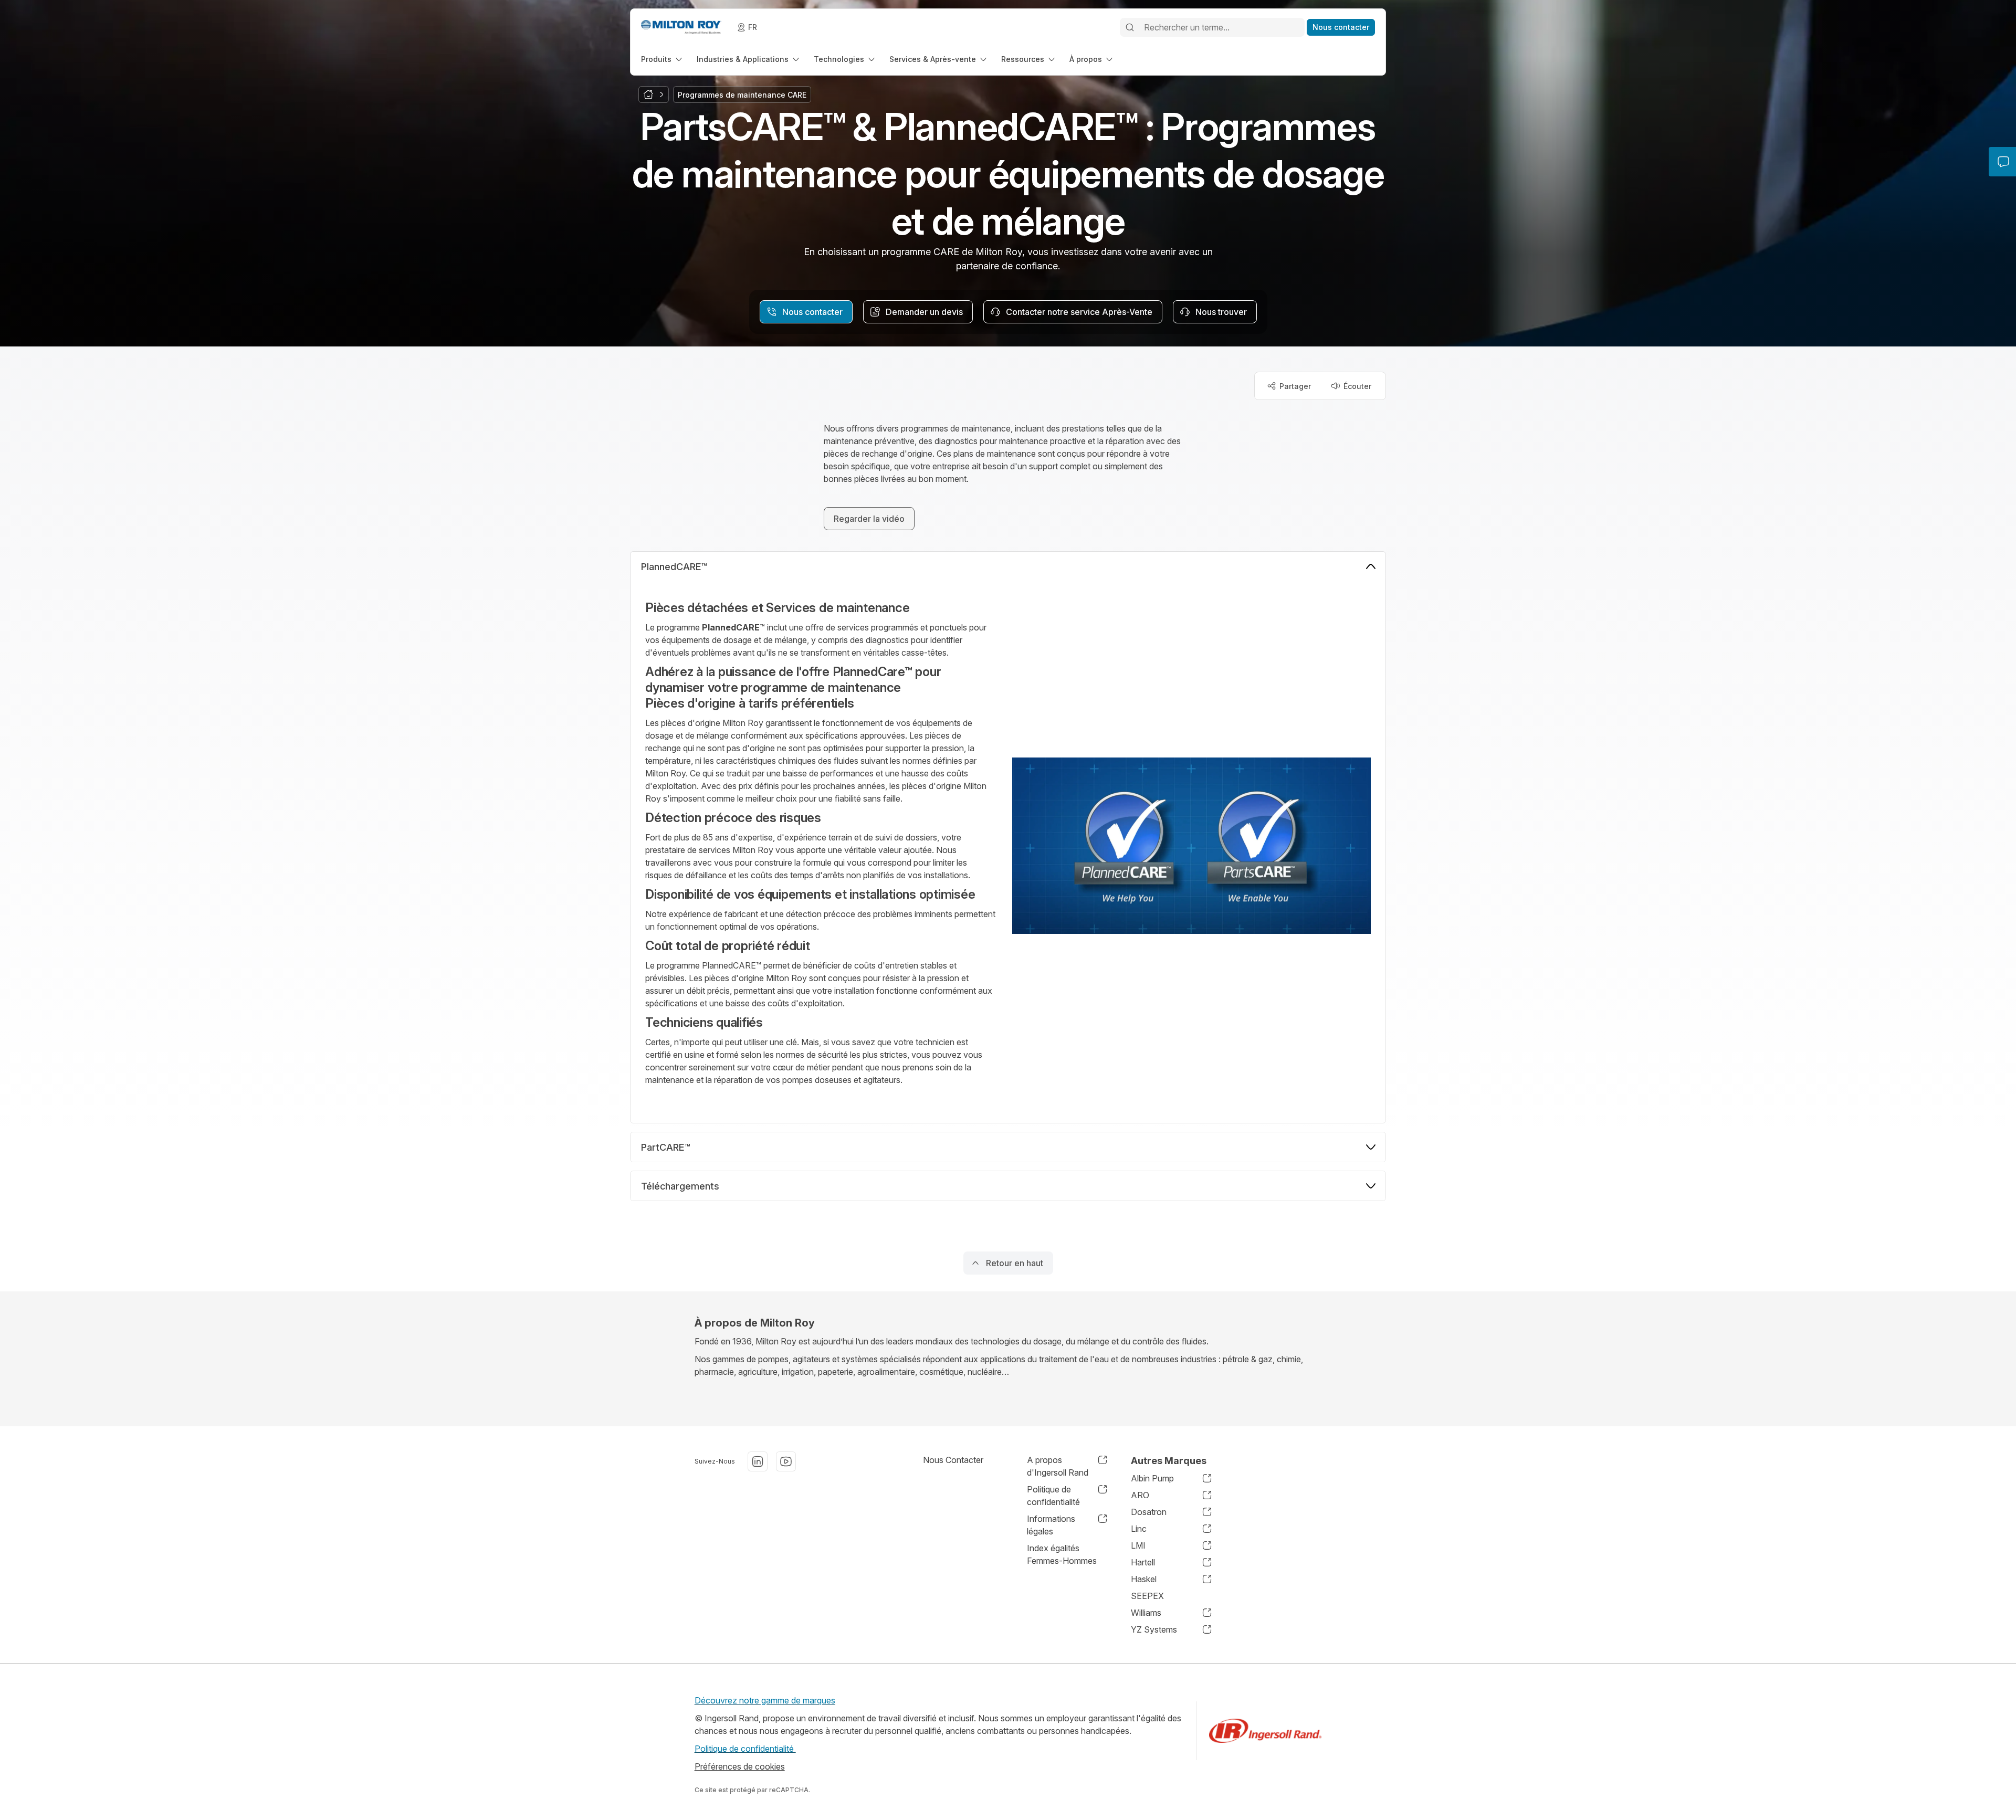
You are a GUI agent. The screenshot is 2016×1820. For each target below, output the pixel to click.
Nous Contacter (953, 1460)
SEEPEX (1147, 1596)
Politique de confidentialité (745, 1749)
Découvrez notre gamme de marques (765, 1700)
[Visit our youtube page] (786, 1461)
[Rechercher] (1130, 27)
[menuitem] (663, 59)
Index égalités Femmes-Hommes (1062, 1554)
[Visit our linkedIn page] (758, 1461)
